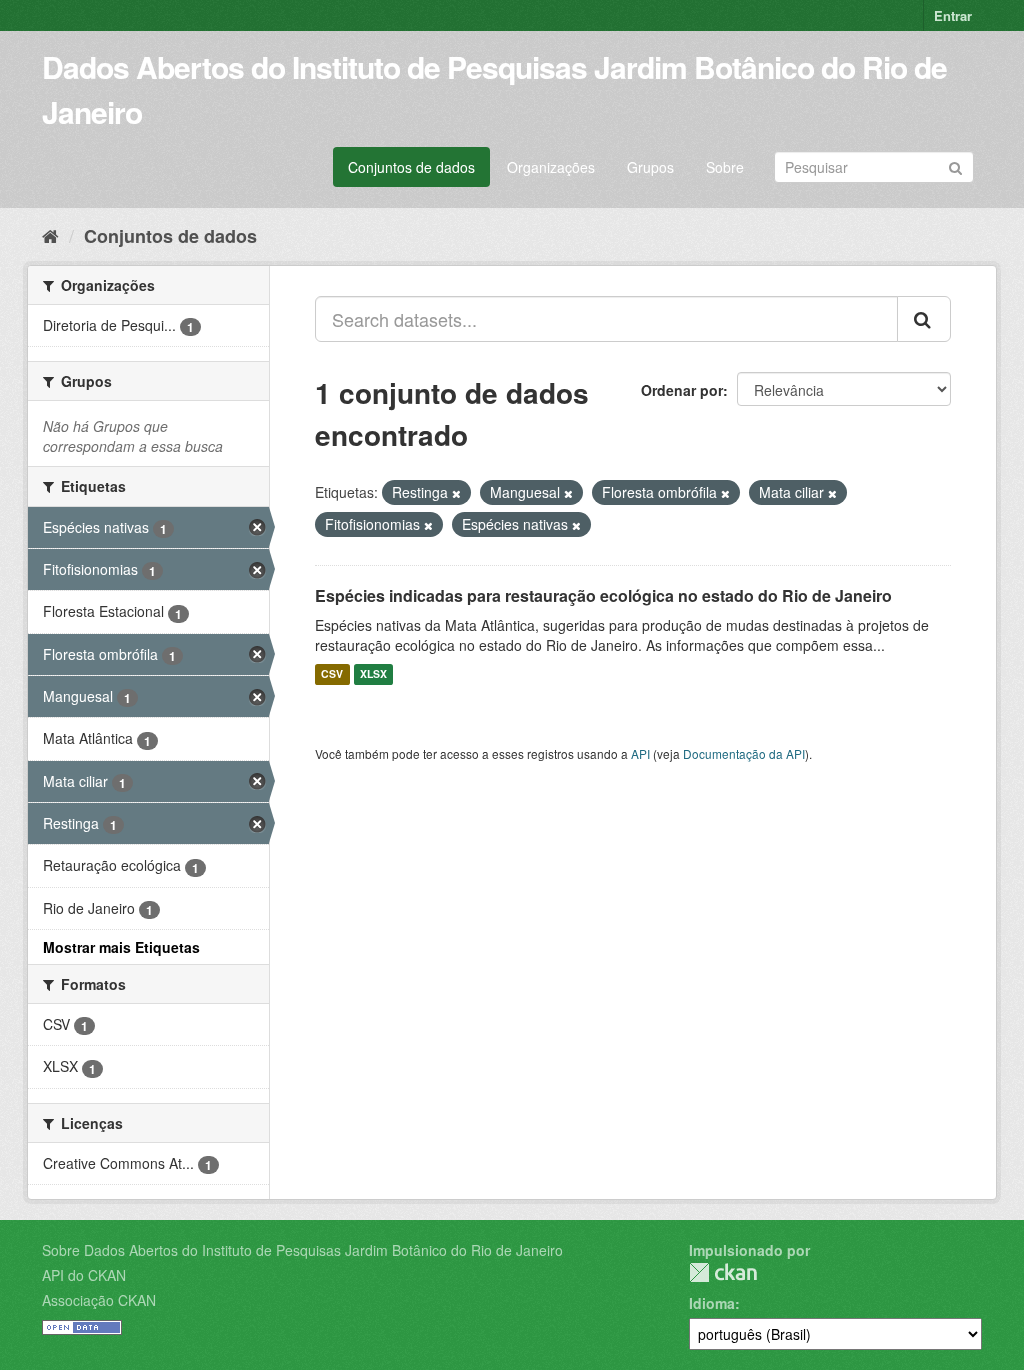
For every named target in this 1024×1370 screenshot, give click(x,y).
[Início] (50, 235)
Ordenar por (682, 390)
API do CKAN (84, 1275)
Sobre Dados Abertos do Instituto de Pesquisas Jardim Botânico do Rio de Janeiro (302, 1250)
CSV (332, 674)
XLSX (373, 674)
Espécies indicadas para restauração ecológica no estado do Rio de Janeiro (603, 595)
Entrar (953, 15)
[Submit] (955, 165)
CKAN (723, 1272)
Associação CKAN (99, 1300)
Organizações (551, 167)
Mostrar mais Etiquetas (121, 947)
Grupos (650, 167)
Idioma (712, 1303)
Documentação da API (744, 753)
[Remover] (456, 493)
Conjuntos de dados (411, 167)
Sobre (725, 167)
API (640, 753)
